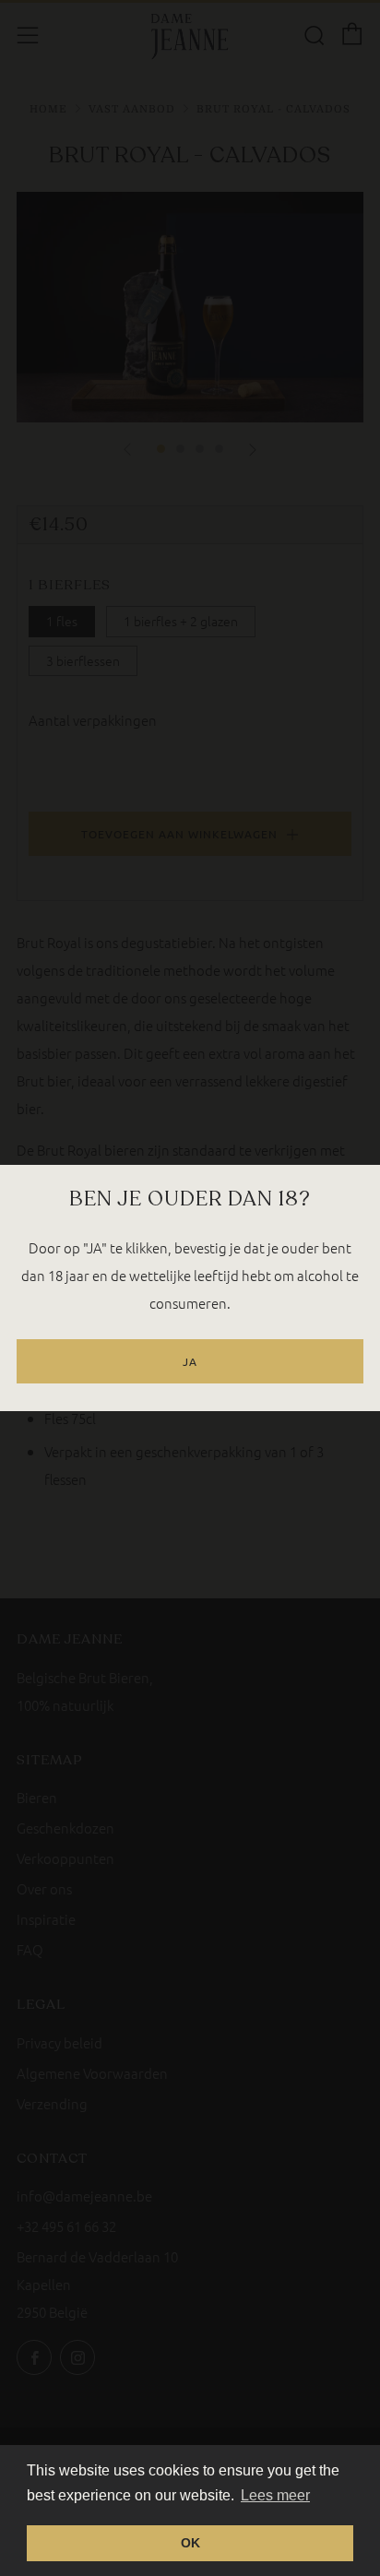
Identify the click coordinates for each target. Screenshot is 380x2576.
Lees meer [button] (275, 2495)
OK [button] (190, 2543)
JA (190, 1361)
